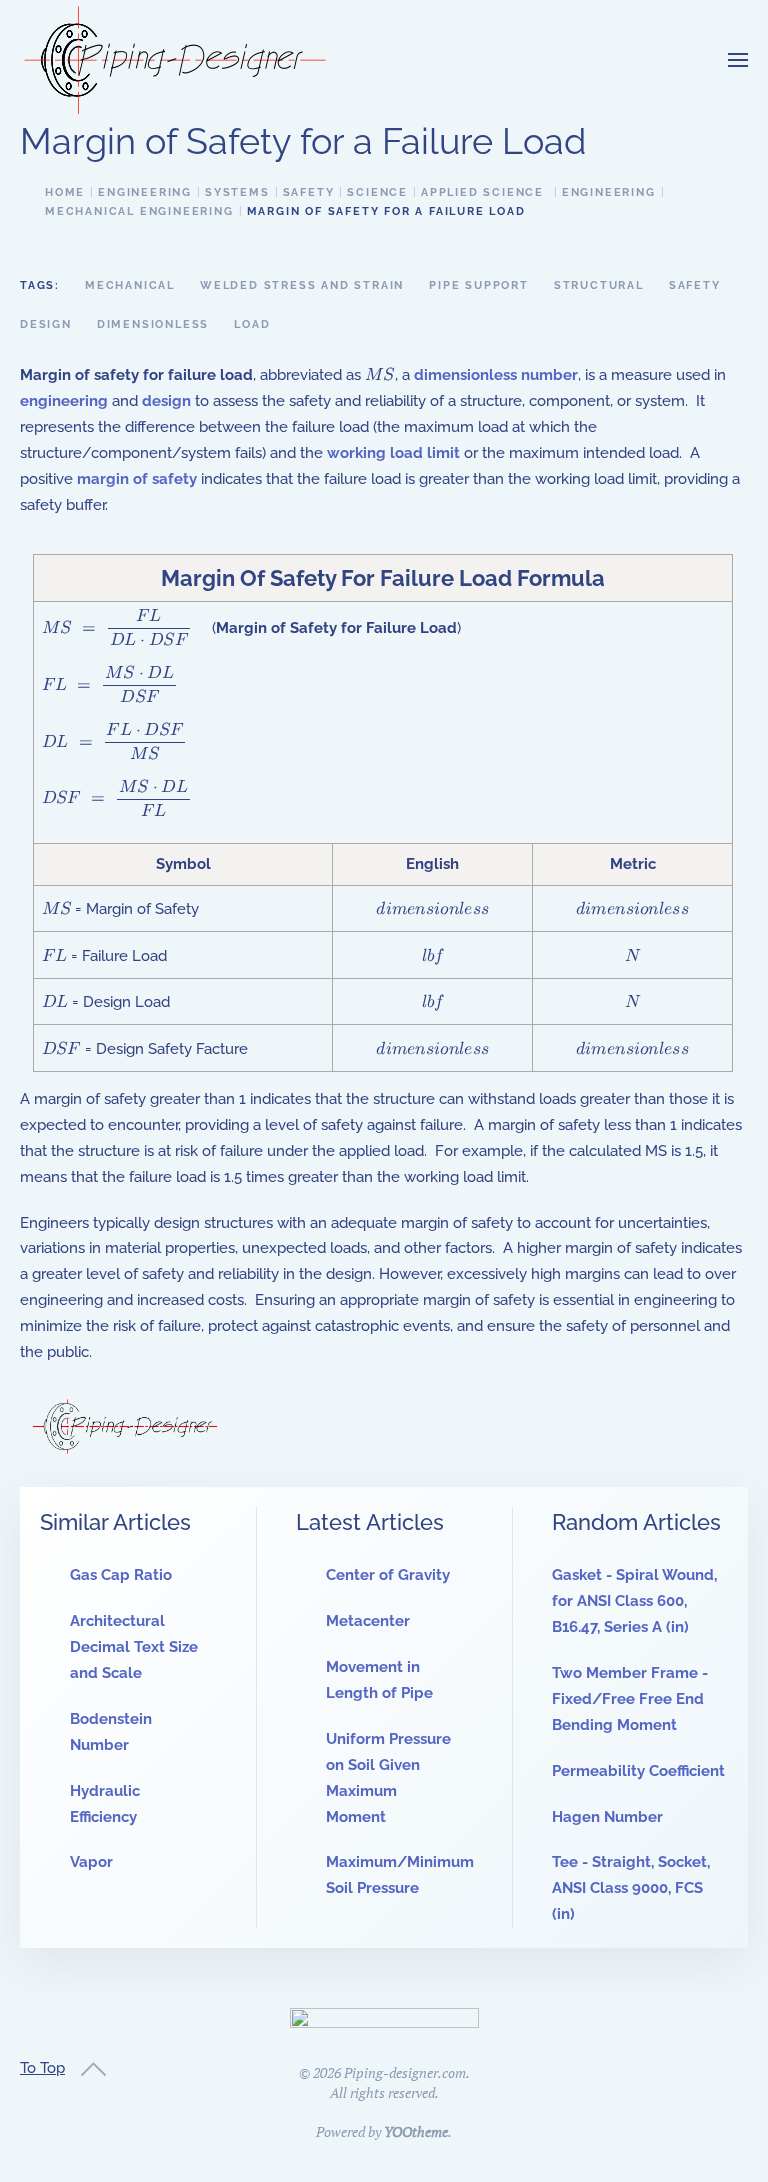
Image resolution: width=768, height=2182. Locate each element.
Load (252, 324)
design (166, 401)
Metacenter (368, 1621)
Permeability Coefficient (638, 1771)
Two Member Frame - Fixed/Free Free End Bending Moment (630, 1699)
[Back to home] (175, 60)
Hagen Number (607, 1817)
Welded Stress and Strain (302, 285)
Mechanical (130, 285)
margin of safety (137, 479)
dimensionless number (496, 375)
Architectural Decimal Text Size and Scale (134, 1647)
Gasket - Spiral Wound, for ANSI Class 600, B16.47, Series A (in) (634, 1601)
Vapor (91, 1862)
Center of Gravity (388, 1575)
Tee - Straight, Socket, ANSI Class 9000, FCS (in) (631, 1888)
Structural (599, 285)
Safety (695, 285)
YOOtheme (416, 2131)
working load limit (393, 453)
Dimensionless (153, 324)
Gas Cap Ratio (121, 1575)
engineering (64, 401)
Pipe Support (479, 285)
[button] (738, 60)
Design (46, 324)
